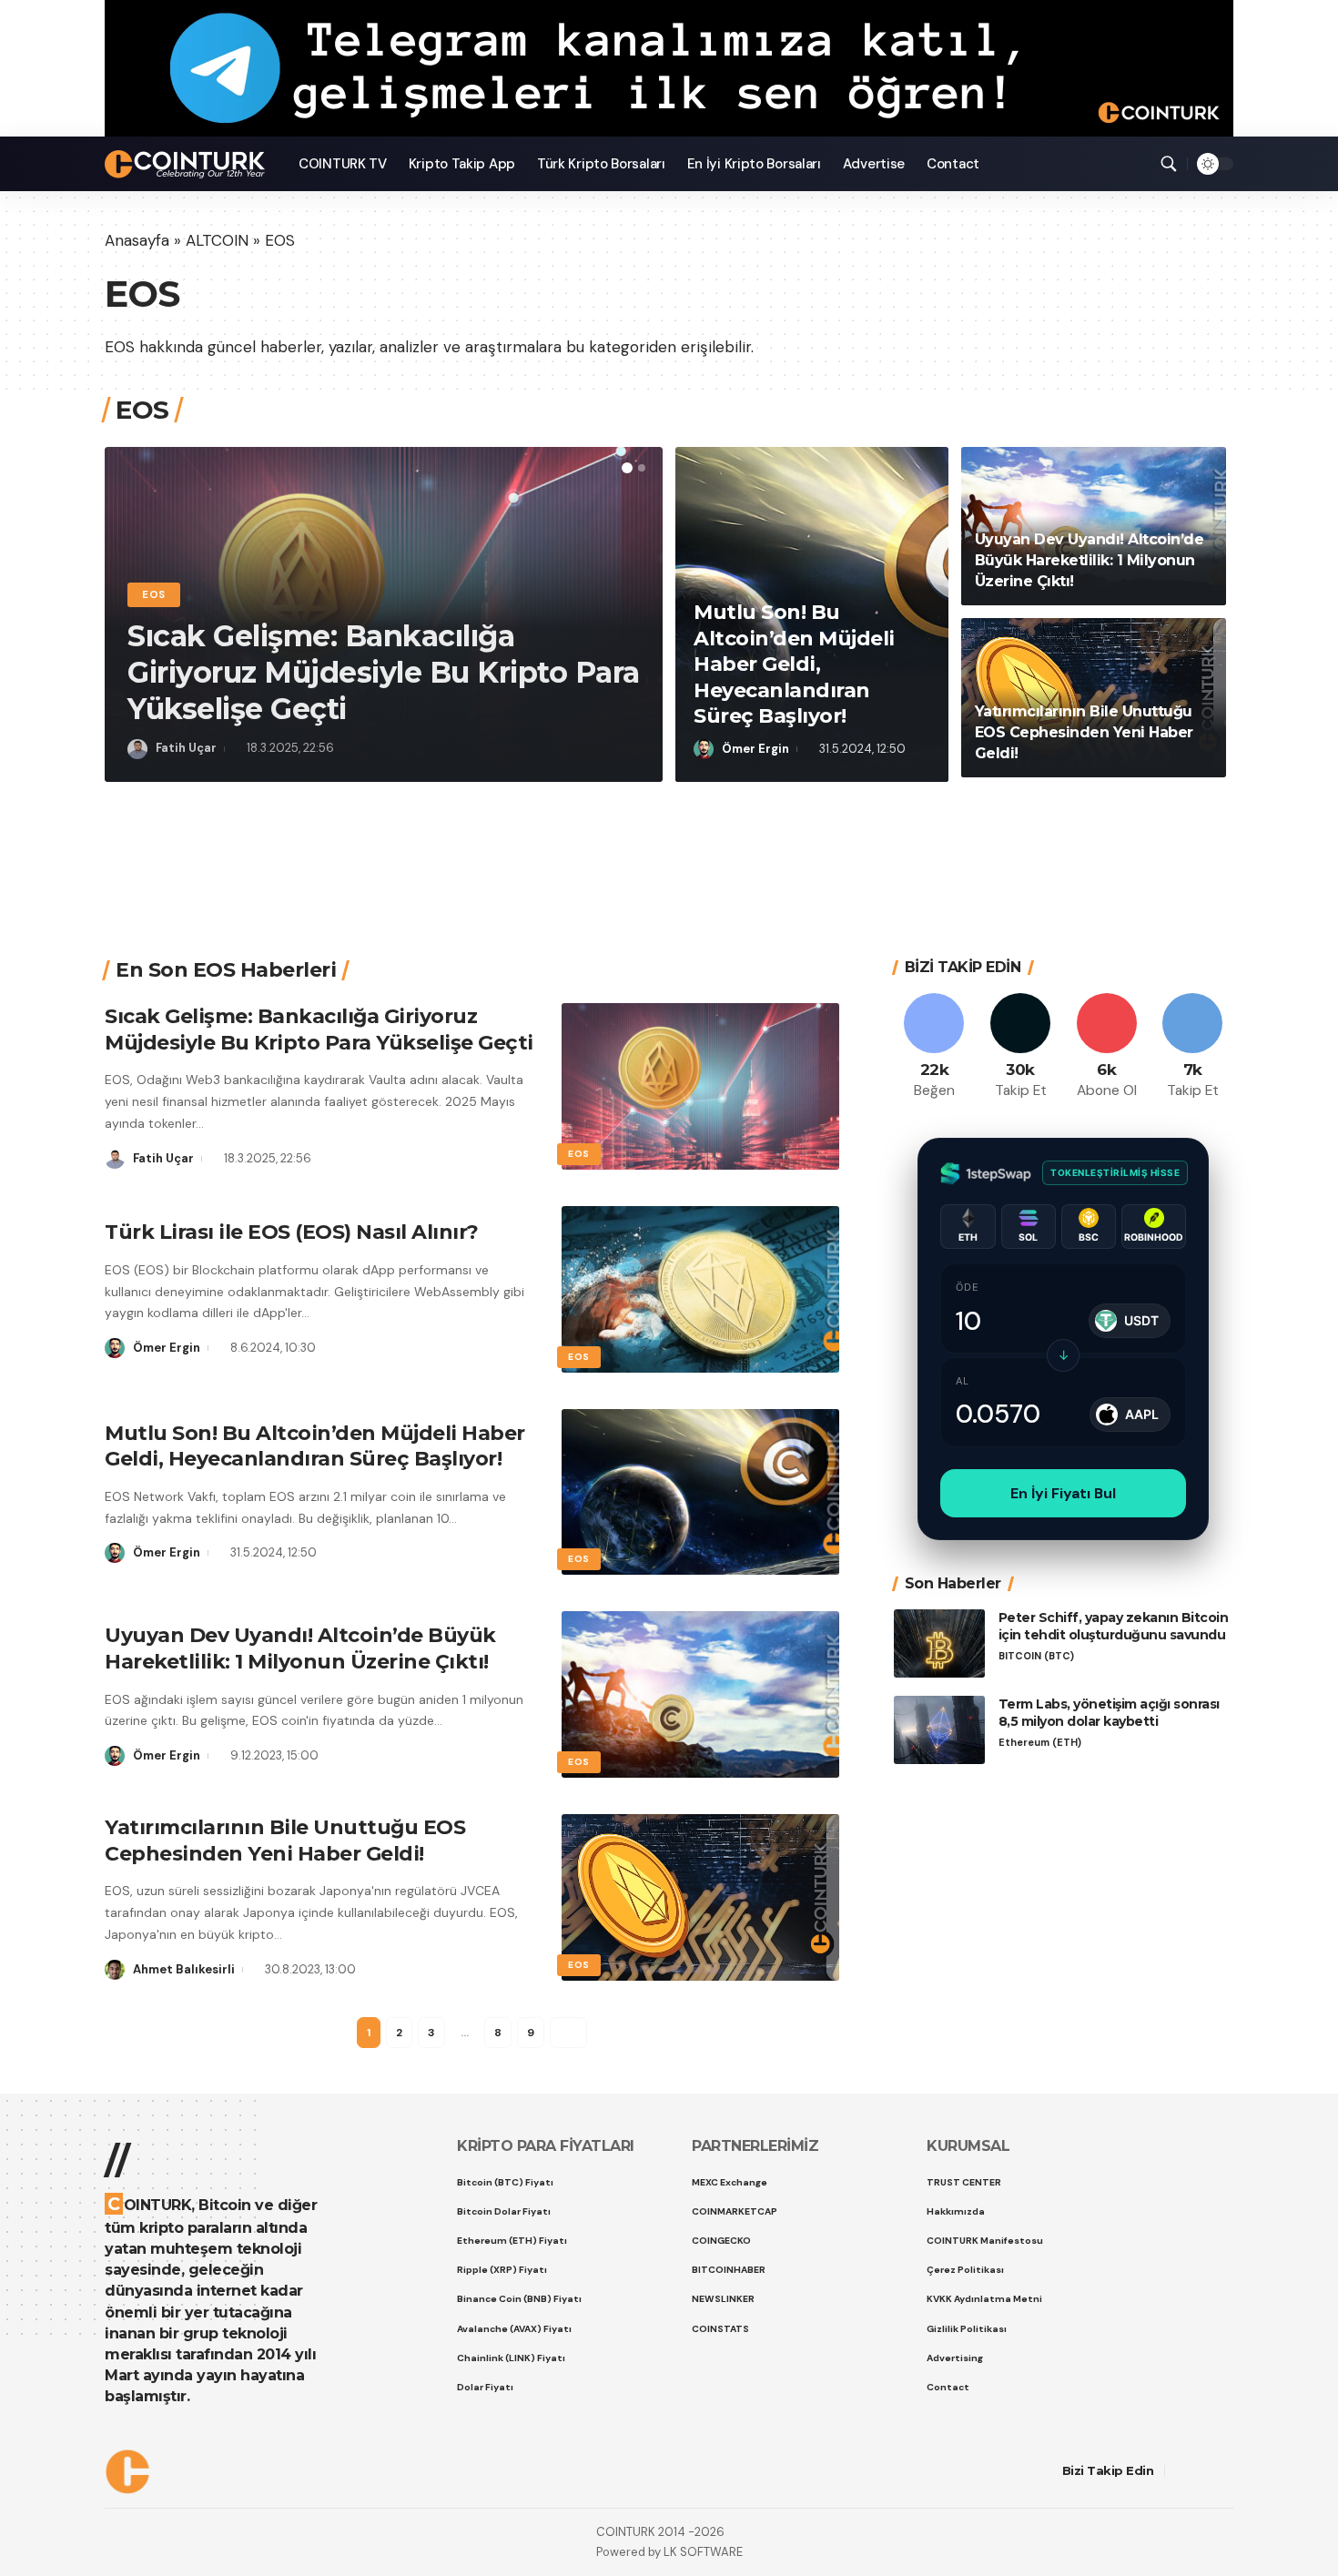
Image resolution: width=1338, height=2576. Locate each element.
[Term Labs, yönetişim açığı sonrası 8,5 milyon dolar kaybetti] (939, 1730)
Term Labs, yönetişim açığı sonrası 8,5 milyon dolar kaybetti (1109, 1713)
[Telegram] (1139, 164)
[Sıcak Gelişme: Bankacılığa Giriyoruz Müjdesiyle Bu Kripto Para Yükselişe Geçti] (700, 1086)
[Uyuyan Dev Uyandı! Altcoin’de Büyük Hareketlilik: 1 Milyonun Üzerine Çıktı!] (700, 1694)
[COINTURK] (187, 164)
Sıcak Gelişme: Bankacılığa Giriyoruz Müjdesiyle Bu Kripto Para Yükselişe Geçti (384, 672)
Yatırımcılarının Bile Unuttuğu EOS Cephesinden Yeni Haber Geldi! (1077, 711)
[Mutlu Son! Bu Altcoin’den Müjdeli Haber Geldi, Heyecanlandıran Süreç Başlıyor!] (700, 1492)
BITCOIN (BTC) (1036, 1656)
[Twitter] (1115, 164)
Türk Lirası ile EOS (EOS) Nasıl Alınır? (292, 1232)
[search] (1169, 164)
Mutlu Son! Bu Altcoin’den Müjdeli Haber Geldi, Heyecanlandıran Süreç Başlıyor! (794, 664)
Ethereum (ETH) (1040, 1743)
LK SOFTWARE (703, 2552)
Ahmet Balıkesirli (184, 1969)
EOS (154, 595)
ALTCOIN (217, 240)
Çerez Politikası (82, 2459)
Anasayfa (137, 240)
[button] (627, 468)
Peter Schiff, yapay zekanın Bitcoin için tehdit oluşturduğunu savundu (1114, 1626)
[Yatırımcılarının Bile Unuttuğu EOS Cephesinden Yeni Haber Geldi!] (700, 1897)
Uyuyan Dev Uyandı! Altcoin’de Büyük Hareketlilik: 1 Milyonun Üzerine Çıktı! (1079, 526)
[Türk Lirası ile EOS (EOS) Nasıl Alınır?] (700, 1289)
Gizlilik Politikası (190, 2459)
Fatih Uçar (186, 748)
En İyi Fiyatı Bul (1063, 1493)
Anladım (173, 2521)
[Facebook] (1094, 164)
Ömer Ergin (755, 749)
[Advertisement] (663, 847)
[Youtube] (1107, 1047)
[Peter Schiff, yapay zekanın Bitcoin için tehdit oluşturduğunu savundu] (939, 1643)
